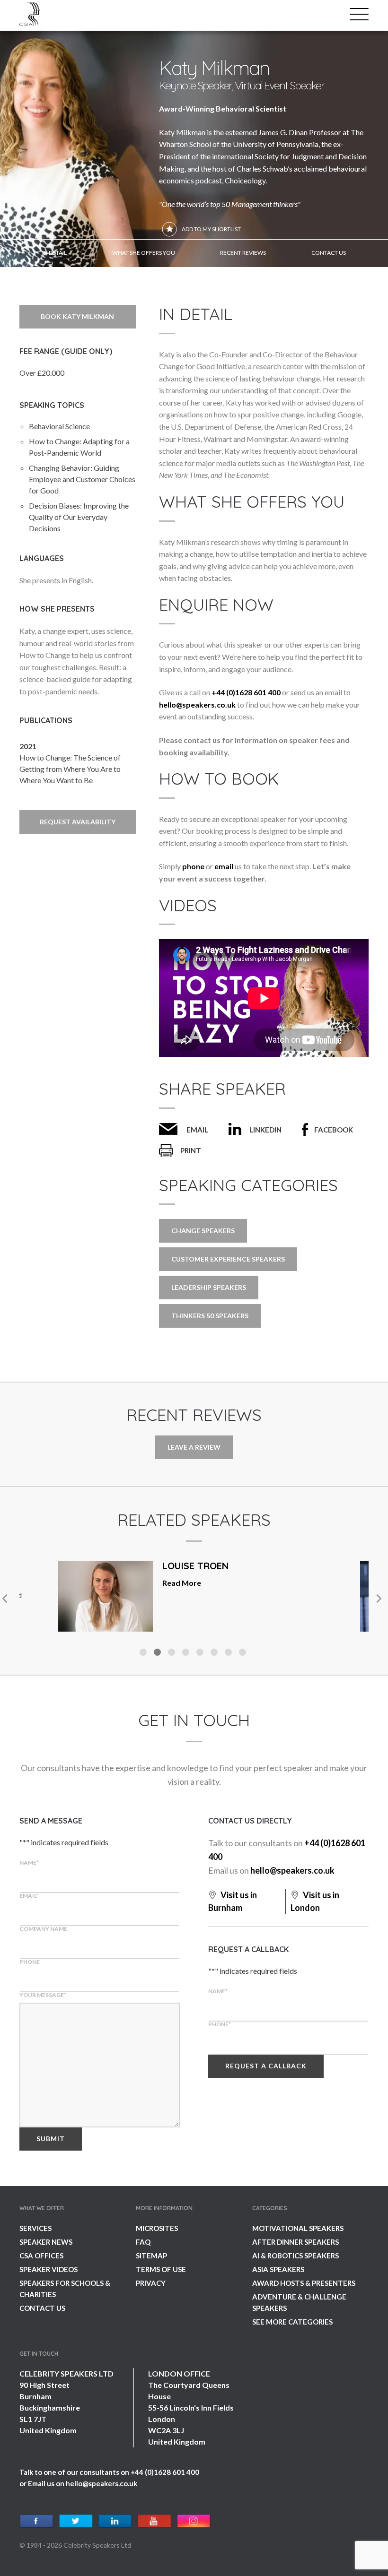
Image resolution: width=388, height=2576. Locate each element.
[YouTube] (154, 2521)
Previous (5, 1599)
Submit (51, 2139)
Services (35, 2228)
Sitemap (151, 2256)
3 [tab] (173, 1653)
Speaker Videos (48, 2269)
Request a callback (266, 2066)
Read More (297, 1607)
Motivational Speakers (298, 2228)
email (224, 866)
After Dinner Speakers (295, 2242)
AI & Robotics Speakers (295, 2256)
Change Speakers (203, 1231)
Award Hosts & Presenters (304, 2283)
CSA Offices (41, 2256)
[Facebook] (37, 2521)
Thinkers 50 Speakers (210, 1316)
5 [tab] (201, 1653)
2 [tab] (159, 1653)
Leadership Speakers (209, 1287)
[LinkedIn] (115, 2521)
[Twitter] (76, 2521)
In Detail (54, 253)
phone (193, 866)
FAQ (143, 2242)
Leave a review (194, 1447)
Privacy (151, 2283)
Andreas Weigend (207, 1566)
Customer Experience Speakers (228, 1259)
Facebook (334, 1130)
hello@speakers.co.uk (197, 705)
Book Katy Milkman (77, 316)
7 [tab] (229, 1653)
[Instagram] (194, 2521)
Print (191, 1150)
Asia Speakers (278, 2269)
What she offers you (144, 253)
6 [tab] (215, 1653)
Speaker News (46, 2242)
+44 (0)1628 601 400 (246, 692)
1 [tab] (144, 1653)
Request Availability (78, 822)
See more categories (292, 2322)
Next (378, 1599)
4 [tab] (187, 1653)
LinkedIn (265, 1130)
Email (197, 1130)
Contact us (329, 253)
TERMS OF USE (161, 2269)
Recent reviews (243, 253)
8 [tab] (244, 1653)
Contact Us (42, 2308)
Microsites (157, 2228)
